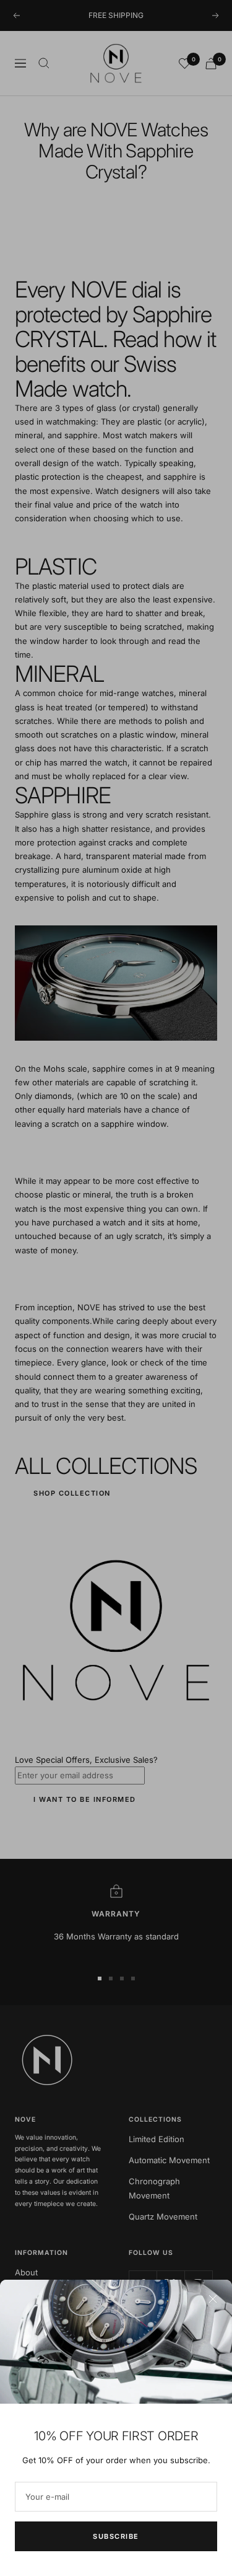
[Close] (213, 2299)
